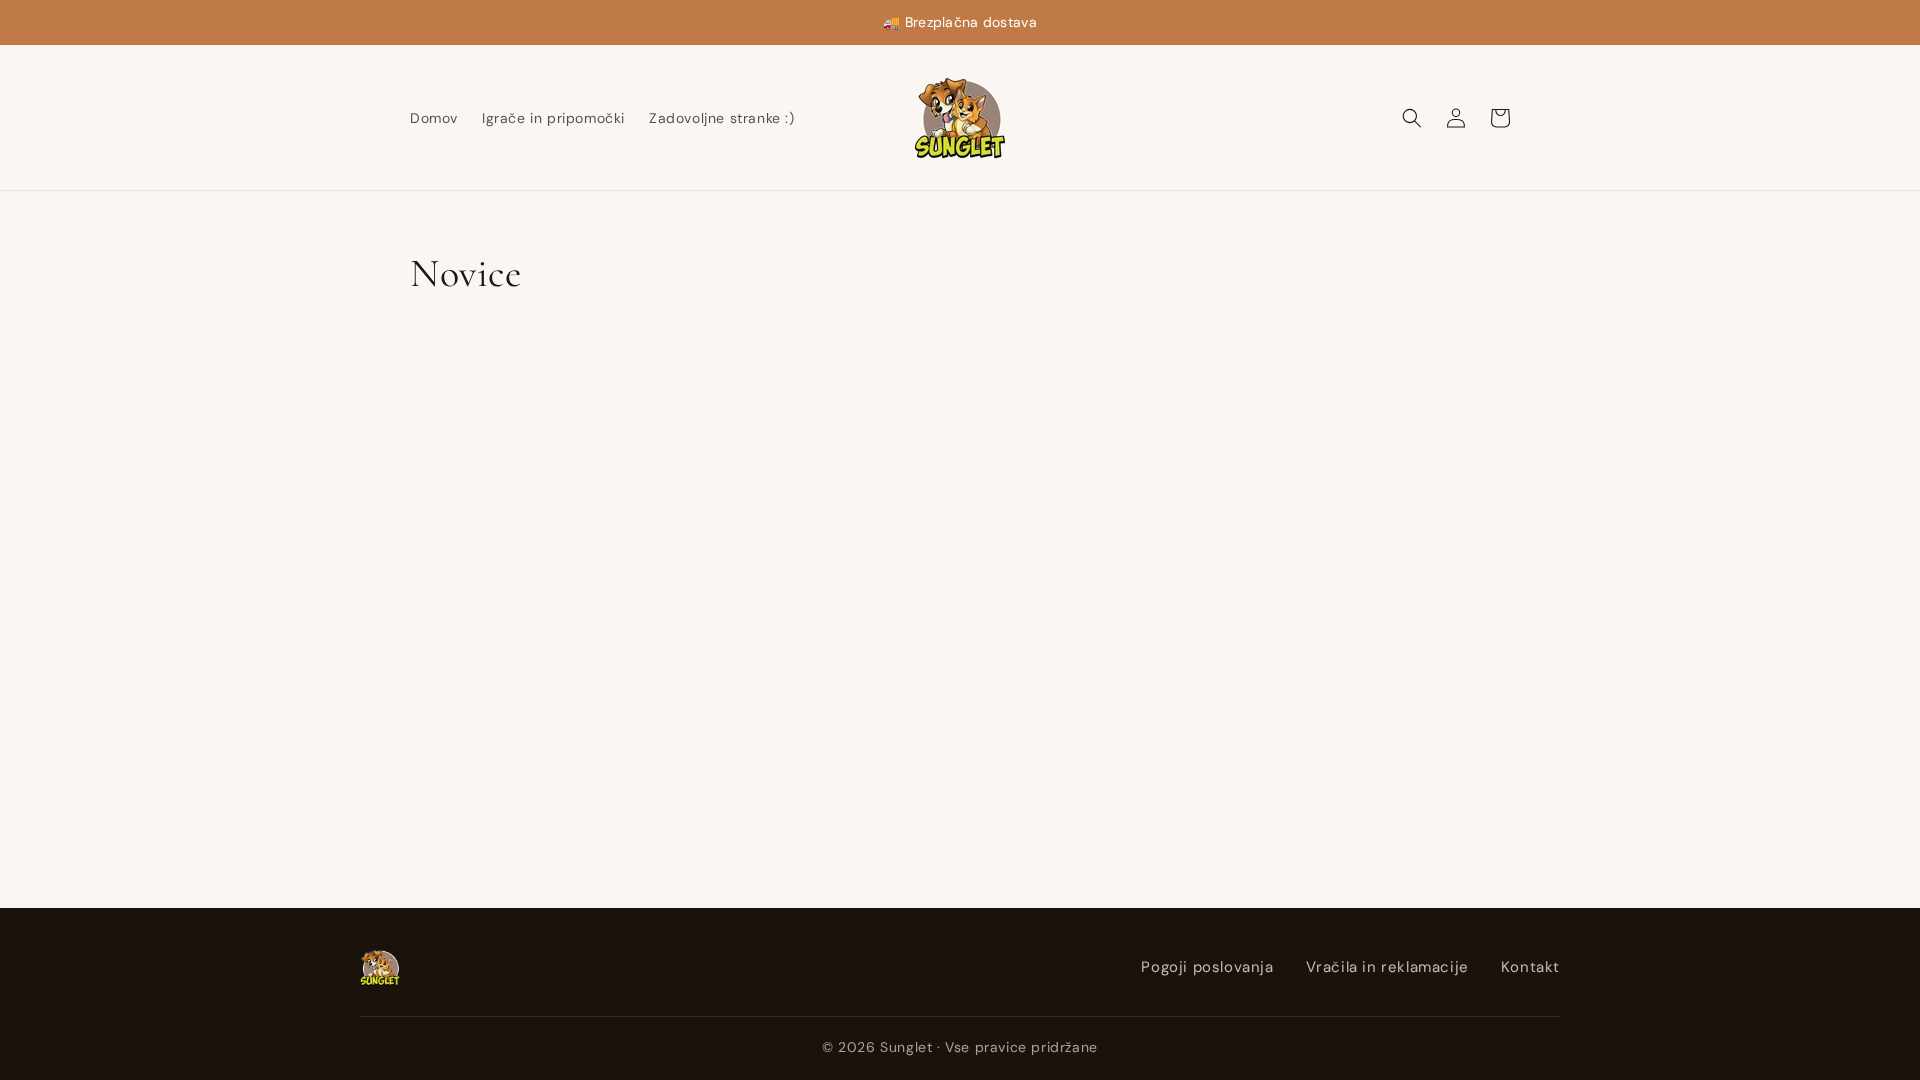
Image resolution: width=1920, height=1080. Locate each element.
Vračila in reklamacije (1387, 967)
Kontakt (1530, 967)
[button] (1412, 118)
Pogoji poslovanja (1207, 967)
